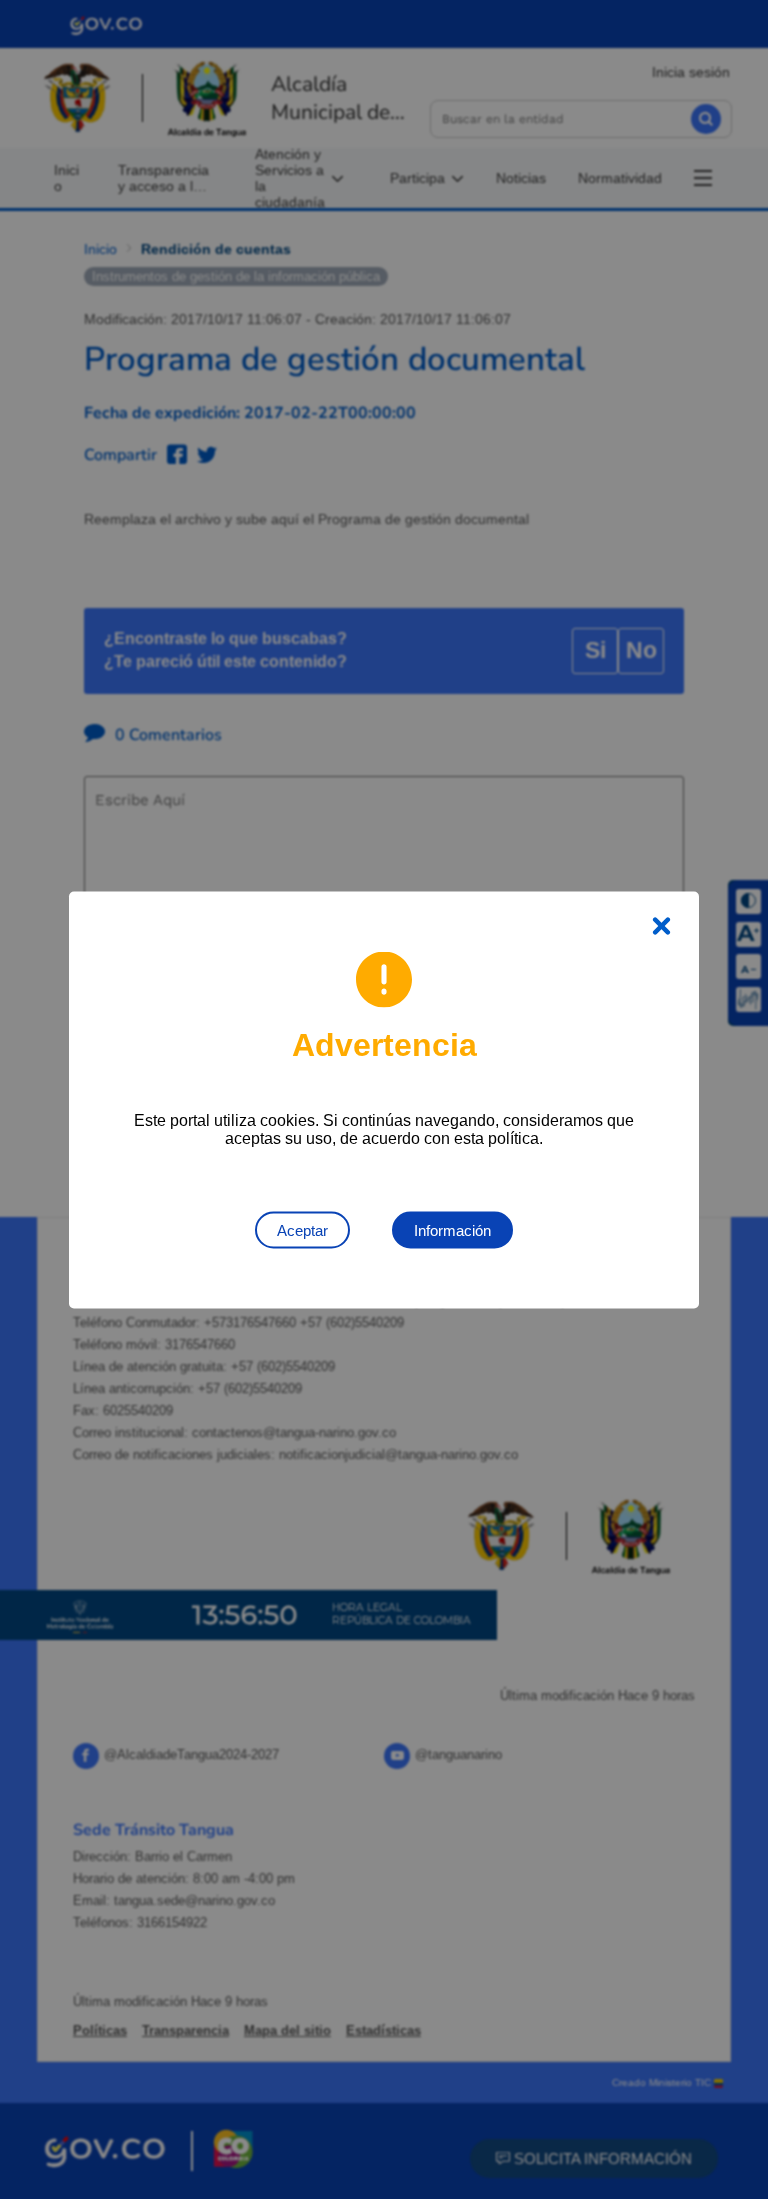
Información (452, 1229)
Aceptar (302, 1229)
